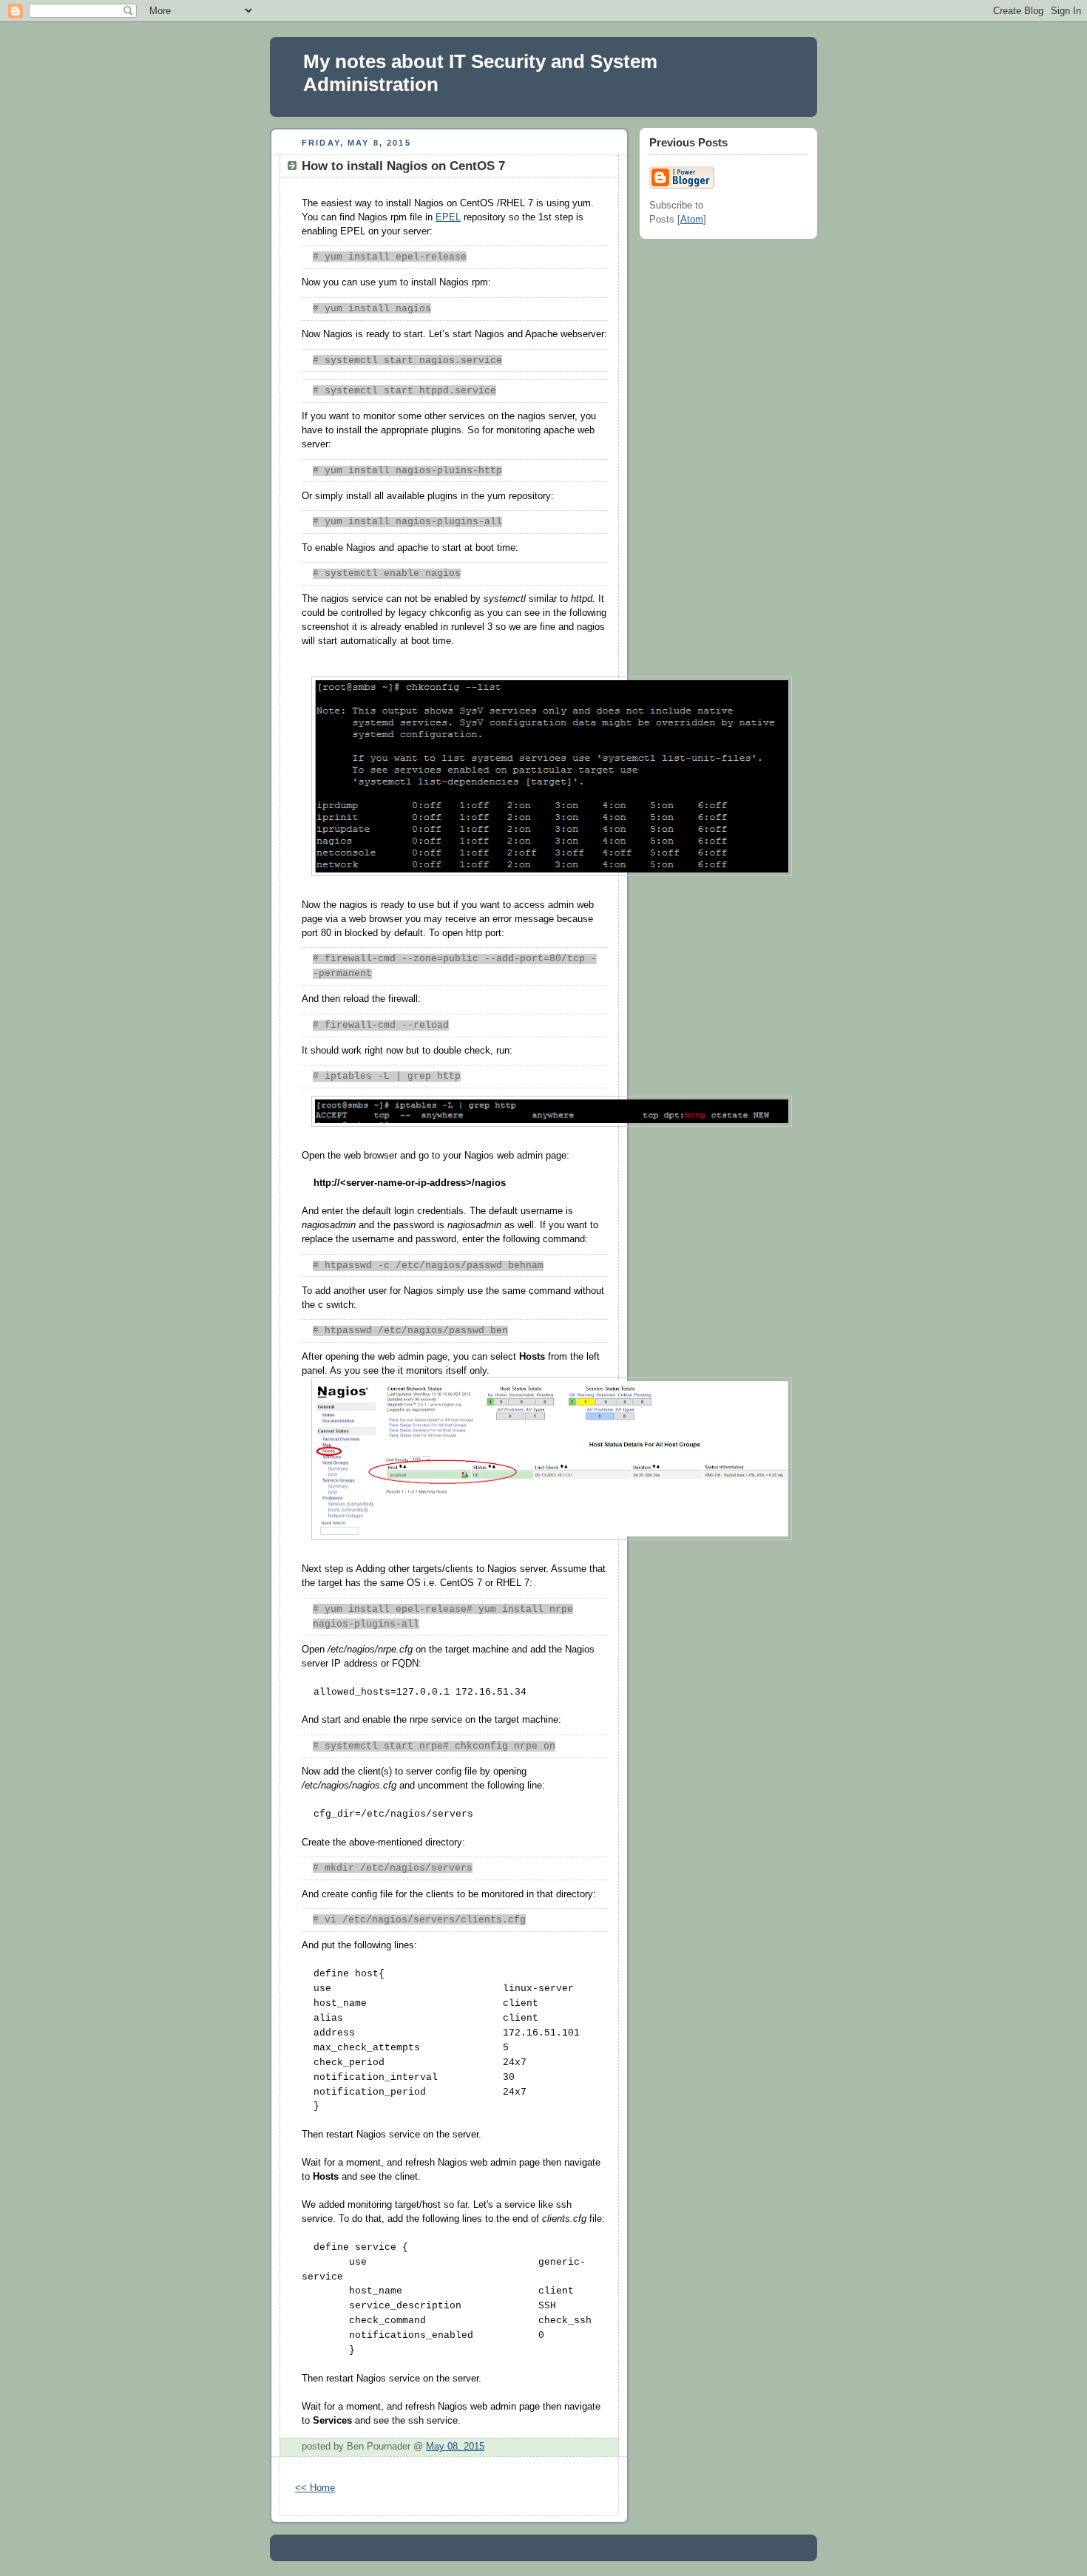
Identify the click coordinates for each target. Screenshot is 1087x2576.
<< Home (315, 2488)
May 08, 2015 (455, 2447)
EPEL (448, 217)
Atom (692, 220)
